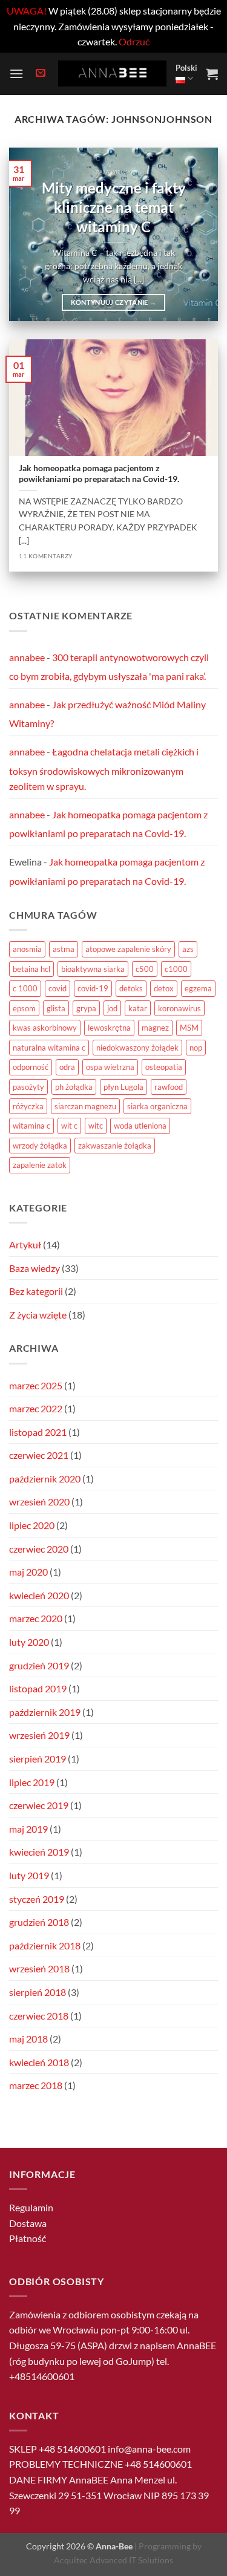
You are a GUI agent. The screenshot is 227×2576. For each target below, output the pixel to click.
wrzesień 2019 (39, 1735)
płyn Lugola (123, 1087)
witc (96, 1126)
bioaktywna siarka (93, 969)
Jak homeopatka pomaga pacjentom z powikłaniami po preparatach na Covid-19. (99, 474)
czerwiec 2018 (39, 2016)
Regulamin (31, 2207)
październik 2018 (45, 1945)
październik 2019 (45, 1712)
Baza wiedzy (35, 1268)
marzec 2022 (36, 1408)
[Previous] (28, 234)
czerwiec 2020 (39, 1549)
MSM (189, 1028)
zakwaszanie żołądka (115, 1146)
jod (112, 1008)
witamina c (31, 1126)
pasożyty (28, 1087)
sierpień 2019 (38, 1759)
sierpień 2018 (38, 1992)
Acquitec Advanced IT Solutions (113, 2560)
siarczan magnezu (85, 1106)
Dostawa (28, 2223)
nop (196, 1048)
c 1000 (25, 988)
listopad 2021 (38, 1432)
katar (138, 1008)
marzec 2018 (36, 2085)
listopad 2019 (38, 1688)
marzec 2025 (36, 1385)
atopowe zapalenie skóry (128, 949)
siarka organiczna (157, 1106)
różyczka (28, 1106)
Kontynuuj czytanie (114, 302)
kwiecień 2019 (39, 1852)
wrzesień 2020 (39, 1502)
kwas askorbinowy (45, 1028)
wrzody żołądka (40, 1146)
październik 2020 (45, 1479)
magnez (155, 1028)
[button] (16, 73)
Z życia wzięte (38, 1315)
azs (188, 949)
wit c (69, 1126)
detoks (131, 988)
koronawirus (179, 1008)
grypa (86, 1008)
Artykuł (25, 1244)
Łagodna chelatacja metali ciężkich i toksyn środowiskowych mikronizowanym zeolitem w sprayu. (104, 769)
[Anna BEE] (112, 73)
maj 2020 (28, 1572)
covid (58, 988)
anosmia (27, 949)
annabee (27, 657)
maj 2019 (28, 1829)
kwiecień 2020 (39, 1595)
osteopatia (164, 1067)
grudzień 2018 (39, 1922)
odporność (31, 1067)
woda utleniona (140, 1126)
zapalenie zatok (40, 1165)
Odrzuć (134, 41)
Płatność (28, 2238)
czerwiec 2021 (39, 1455)
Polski (186, 68)
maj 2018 (28, 2039)
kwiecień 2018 (39, 2062)
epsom (24, 1008)
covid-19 (93, 988)
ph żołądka (74, 1087)
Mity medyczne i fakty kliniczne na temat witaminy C (114, 207)
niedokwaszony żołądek (137, 1048)
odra (67, 1067)
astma (64, 949)
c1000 (176, 969)
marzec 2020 (36, 1618)
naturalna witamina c (49, 1048)
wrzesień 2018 (39, 1968)
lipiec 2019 (32, 1782)
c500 (145, 969)
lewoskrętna (109, 1028)
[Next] (199, 234)
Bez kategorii (36, 1291)
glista (56, 1008)
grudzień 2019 (39, 1665)
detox (164, 988)
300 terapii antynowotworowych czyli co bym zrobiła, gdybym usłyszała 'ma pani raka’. (109, 667)
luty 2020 (29, 1642)
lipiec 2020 (32, 1525)
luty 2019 (29, 1875)
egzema (198, 988)
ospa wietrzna (110, 1067)
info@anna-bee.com (149, 2449)
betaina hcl (31, 969)
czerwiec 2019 (39, 1805)
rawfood (169, 1087)
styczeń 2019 (37, 1899)
